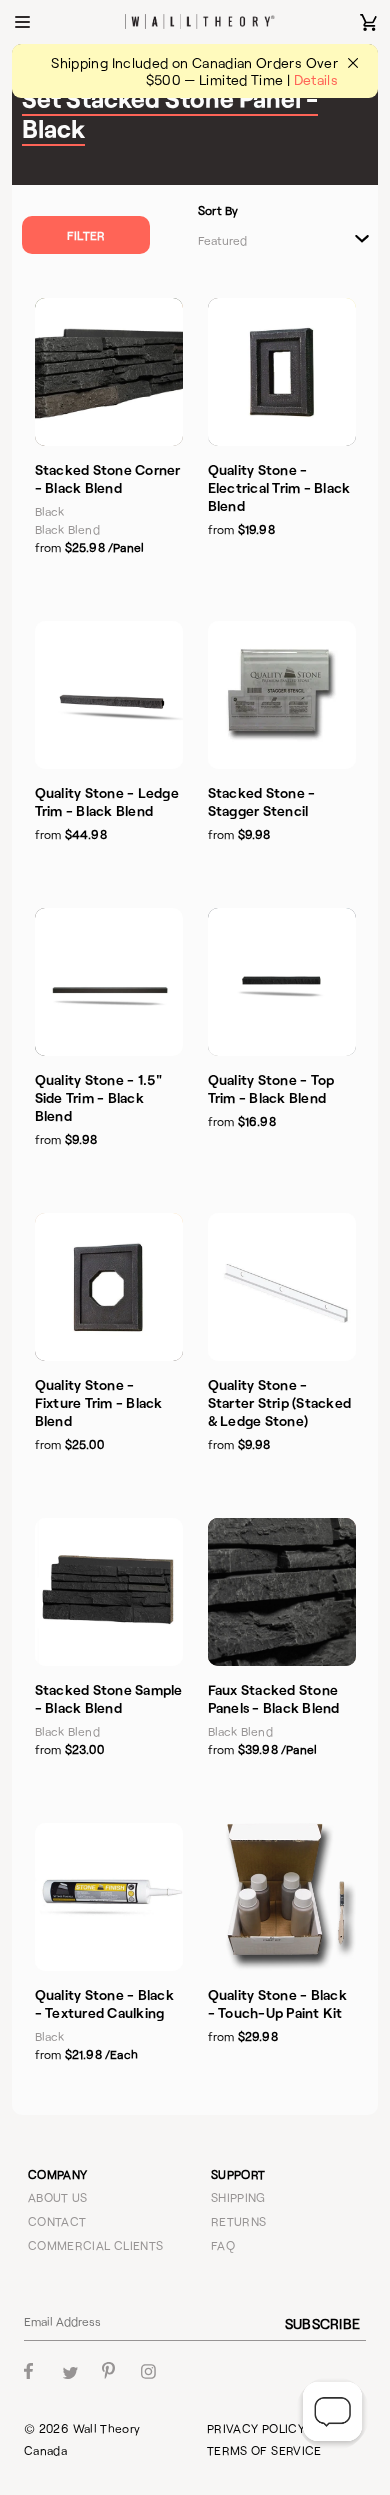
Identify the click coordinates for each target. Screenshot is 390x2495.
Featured (222, 240)
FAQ (223, 2245)
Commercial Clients (95, 2245)
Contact (57, 2221)
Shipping (238, 2197)
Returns (239, 2221)
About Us (58, 2197)
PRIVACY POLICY (256, 2428)
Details (316, 79)
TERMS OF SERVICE (264, 2450)
